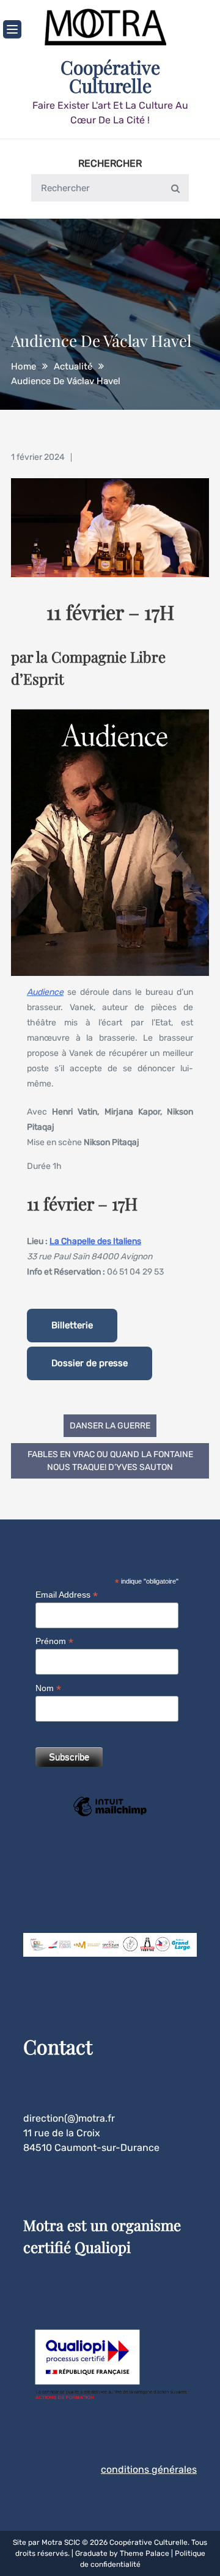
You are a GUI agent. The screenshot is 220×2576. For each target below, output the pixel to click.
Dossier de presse (90, 1363)
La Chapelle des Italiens (95, 1241)
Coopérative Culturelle (110, 76)
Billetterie (72, 1325)
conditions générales (149, 2469)
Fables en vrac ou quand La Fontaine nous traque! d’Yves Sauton (110, 1461)
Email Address (67, 1595)
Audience (45, 992)
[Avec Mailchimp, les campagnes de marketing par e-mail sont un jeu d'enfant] (110, 1815)
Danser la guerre (110, 1426)
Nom (48, 1688)
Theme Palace (145, 2553)
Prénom (54, 1641)
